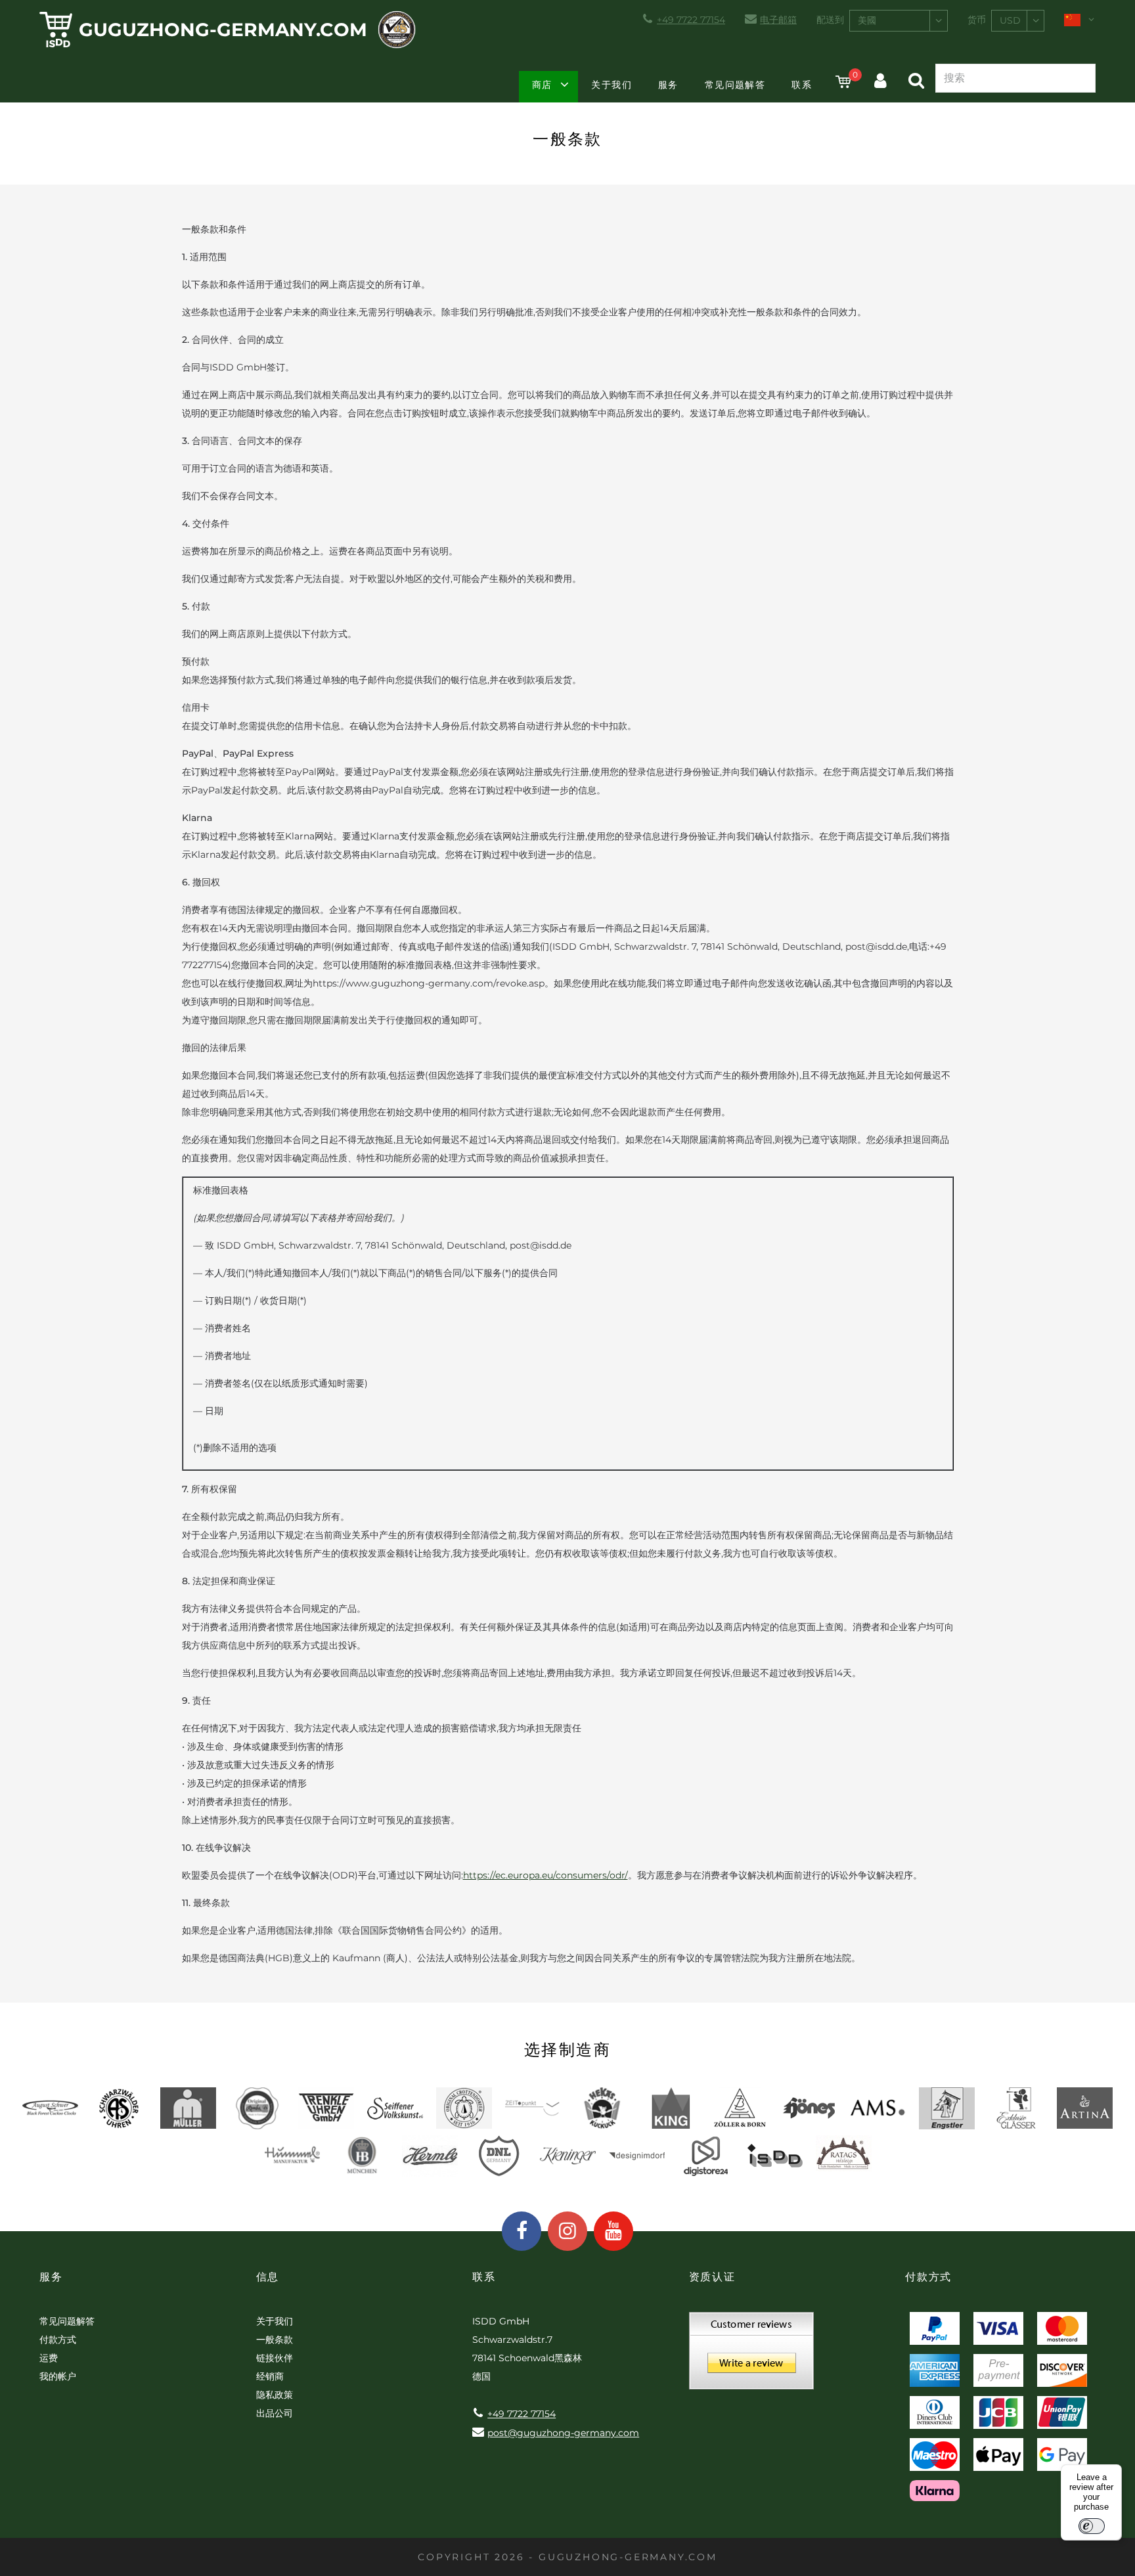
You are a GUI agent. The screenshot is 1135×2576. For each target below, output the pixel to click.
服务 (668, 85)
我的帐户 (58, 2376)
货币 (977, 20)
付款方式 (58, 2340)
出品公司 (275, 2413)
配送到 (830, 20)
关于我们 (612, 85)
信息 (268, 2277)
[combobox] (899, 21)
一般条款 (275, 2340)
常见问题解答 (735, 85)
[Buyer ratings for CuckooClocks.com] (751, 2355)
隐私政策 (275, 2395)
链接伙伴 (275, 2358)
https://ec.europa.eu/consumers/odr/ (545, 1875)
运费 (49, 2358)
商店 (542, 85)
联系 (802, 85)
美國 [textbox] (867, 20)
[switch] (1092, 2526)
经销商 (270, 2376)
